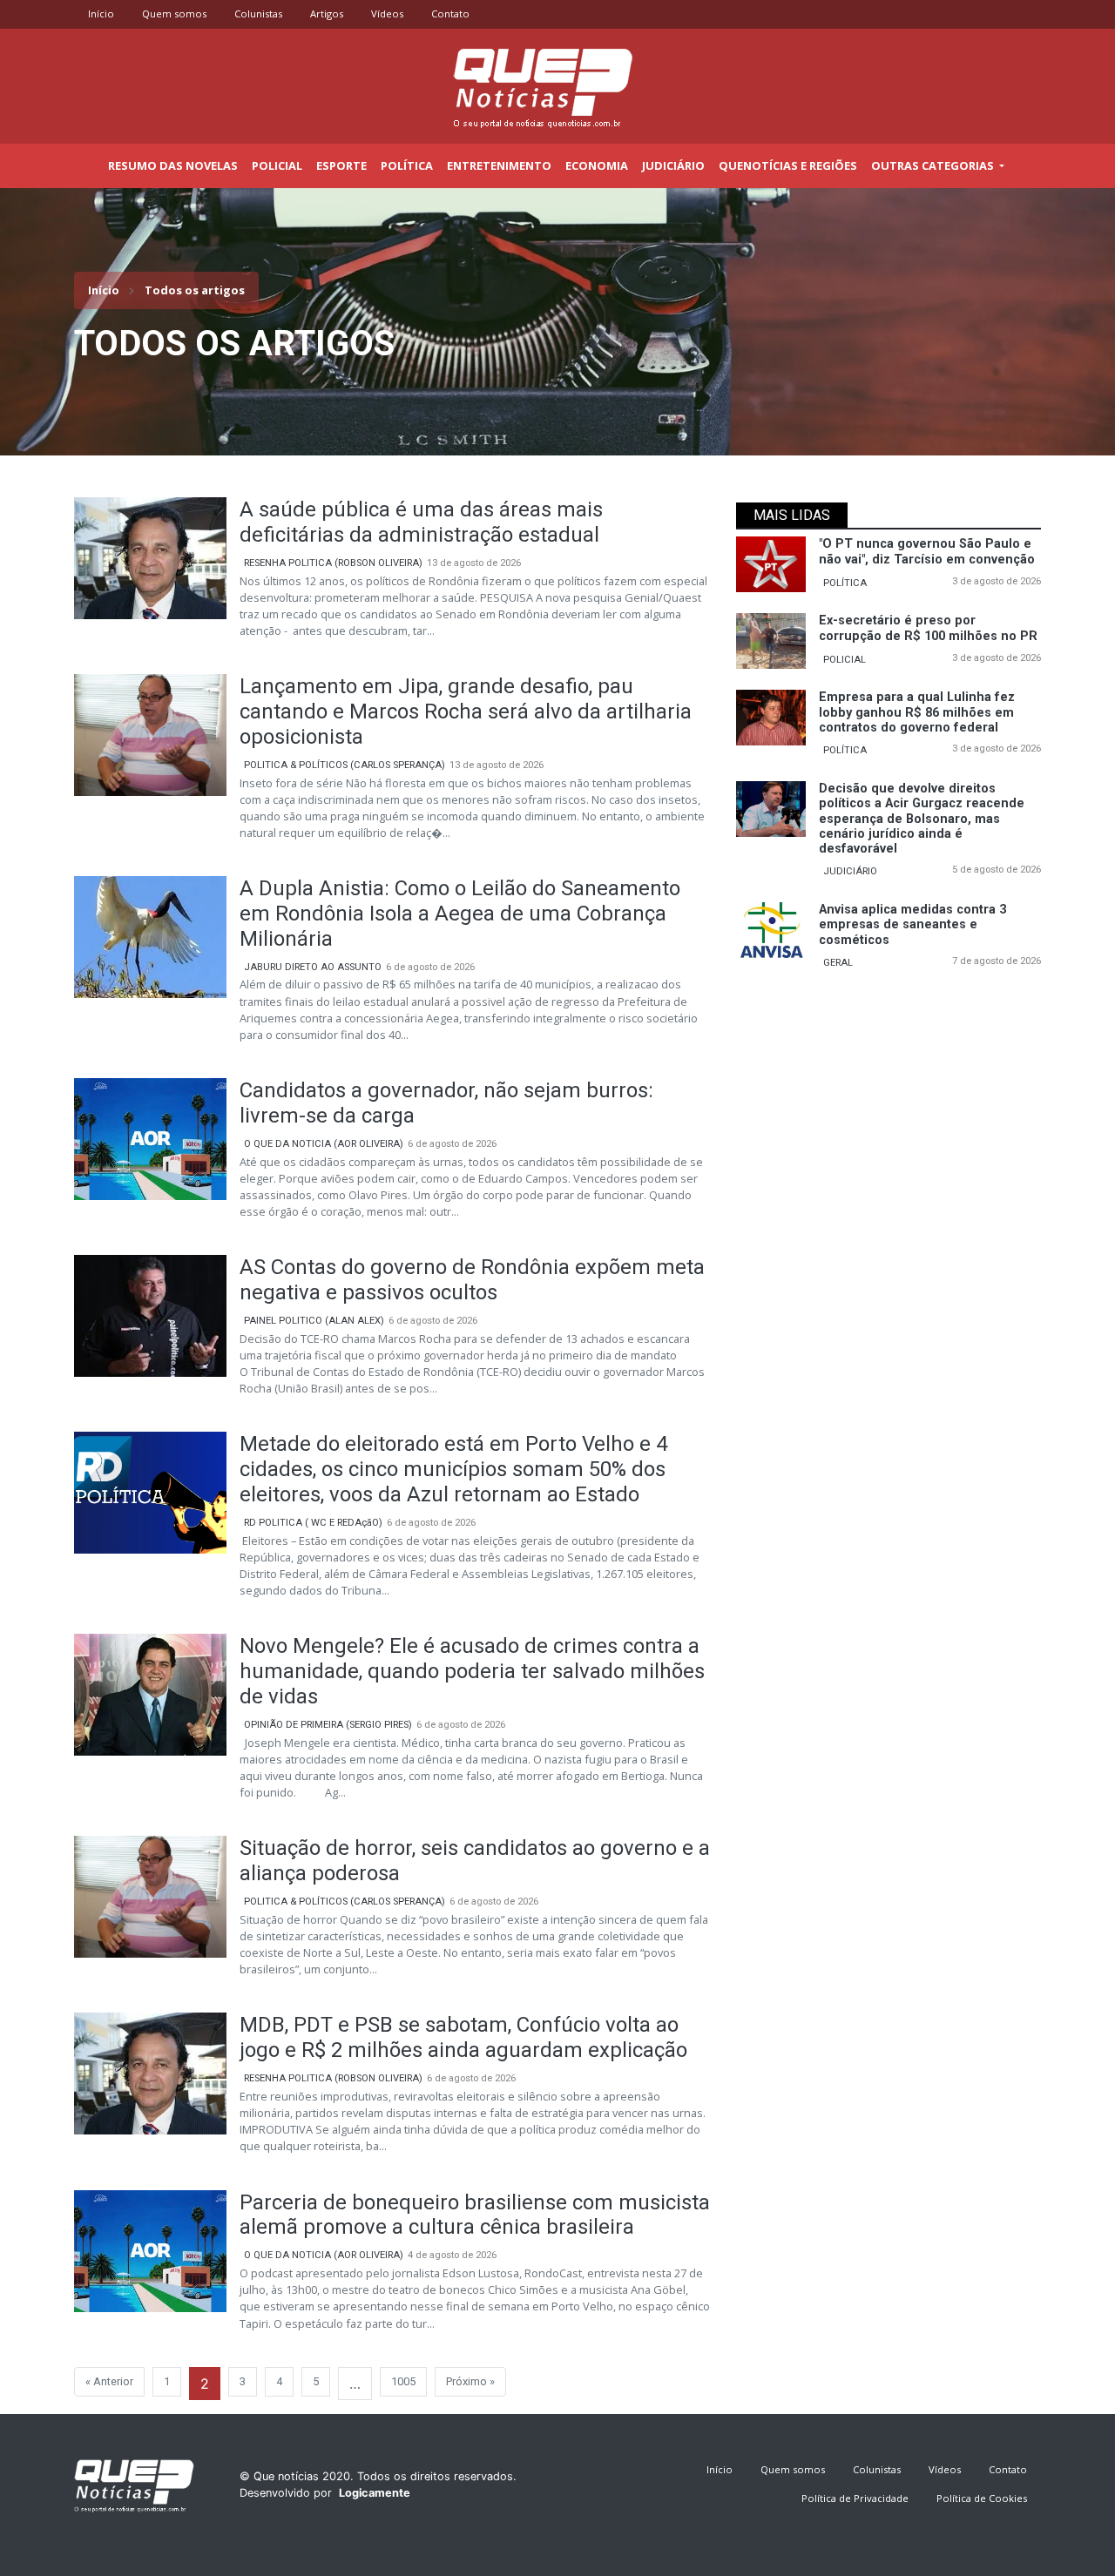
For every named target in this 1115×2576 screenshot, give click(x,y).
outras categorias (934, 165)
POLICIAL (845, 660)
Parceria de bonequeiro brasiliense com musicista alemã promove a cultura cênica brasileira (475, 2215)
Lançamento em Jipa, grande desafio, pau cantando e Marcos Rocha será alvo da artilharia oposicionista (466, 711)
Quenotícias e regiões (788, 165)
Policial (277, 165)
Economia (597, 165)
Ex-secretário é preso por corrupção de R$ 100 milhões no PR (928, 628)
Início (101, 13)
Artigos (327, 13)
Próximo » (470, 2381)
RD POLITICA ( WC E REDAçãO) (313, 1523)
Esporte (341, 165)
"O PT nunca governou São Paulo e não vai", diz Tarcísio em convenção (927, 551)
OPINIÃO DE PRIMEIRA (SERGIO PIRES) (328, 1725)
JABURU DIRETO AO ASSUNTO (313, 967)
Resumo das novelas (173, 165)
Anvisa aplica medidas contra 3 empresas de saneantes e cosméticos (912, 925)
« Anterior (109, 2381)
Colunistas (258, 13)
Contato (450, 13)
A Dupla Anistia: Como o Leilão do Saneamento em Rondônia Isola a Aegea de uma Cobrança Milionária (460, 914)
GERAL (838, 963)
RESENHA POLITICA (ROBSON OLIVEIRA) (333, 563)
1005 (403, 2381)
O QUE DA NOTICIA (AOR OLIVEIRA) (324, 1144)
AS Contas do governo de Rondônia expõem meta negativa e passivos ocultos (472, 1280)
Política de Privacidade (855, 2498)
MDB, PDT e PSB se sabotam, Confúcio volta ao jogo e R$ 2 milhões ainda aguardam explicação (463, 2037)
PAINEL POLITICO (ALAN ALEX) (314, 1321)
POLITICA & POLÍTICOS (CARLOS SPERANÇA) (345, 765)
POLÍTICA (845, 583)
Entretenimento (499, 165)
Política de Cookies (982, 2498)
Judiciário (673, 165)
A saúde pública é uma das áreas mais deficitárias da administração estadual (421, 522)
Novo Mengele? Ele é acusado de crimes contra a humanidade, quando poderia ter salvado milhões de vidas (472, 1671)
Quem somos (174, 13)
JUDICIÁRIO (850, 871)
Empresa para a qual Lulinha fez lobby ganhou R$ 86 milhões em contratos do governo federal (917, 712)
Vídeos (387, 13)
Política (407, 165)
